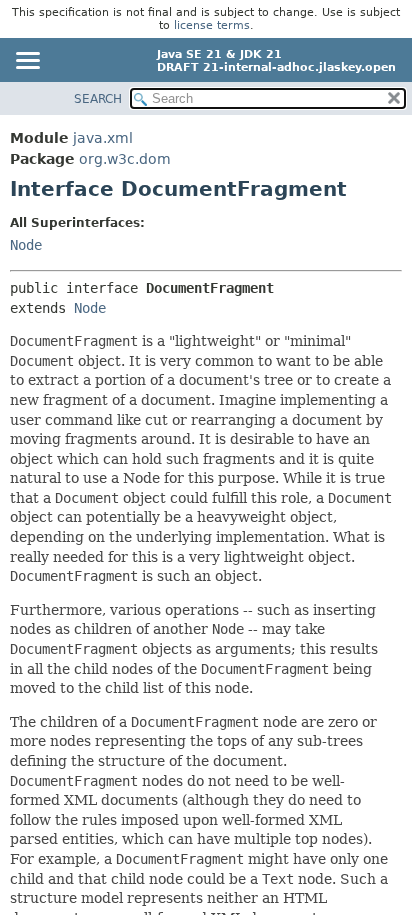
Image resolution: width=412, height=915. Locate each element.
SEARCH (98, 99)
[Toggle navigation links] (27, 62)
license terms (212, 25)
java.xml (103, 138)
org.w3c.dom (125, 159)
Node (26, 245)
